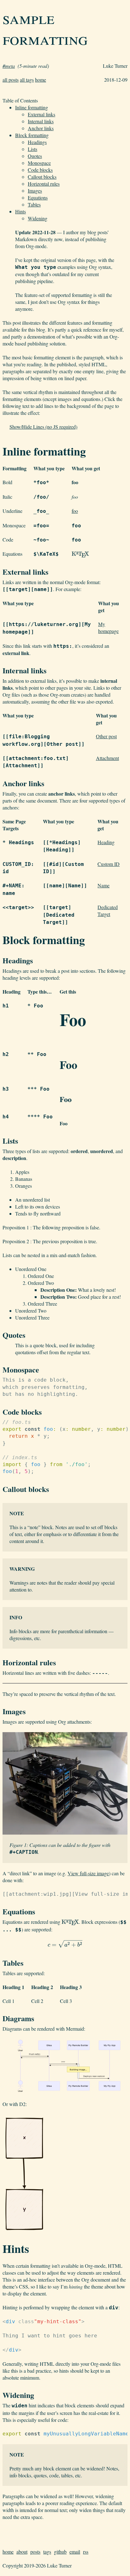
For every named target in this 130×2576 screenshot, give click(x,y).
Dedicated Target (108, 911)
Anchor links (41, 128)
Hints (21, 211)
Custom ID (109, 864)
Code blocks (40, 170)
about (22, 2552)
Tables (34, 204)
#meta (9, 66)
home (41, 80)
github (60, 2552)
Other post (106, 736)
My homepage (108, 627)
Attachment (107, 758)
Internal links (41, 121)
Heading (106, 842)
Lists (32, 149)
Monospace (39, 163)
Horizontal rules (44, 184)
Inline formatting (32, 107)
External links (41, 114)
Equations (38, 197)
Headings (37, 142)
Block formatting (32, 135)
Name (103, 885)
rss (86, 2552)
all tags (27, 80)
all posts (11, 80)
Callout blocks (42, 177)
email (75, 2552)
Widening (38, 218)
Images (35, 191)
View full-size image (88, 1873)
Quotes (35, 156)
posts (35, 2552)
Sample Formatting (45, 28)
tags (47, 2552)
